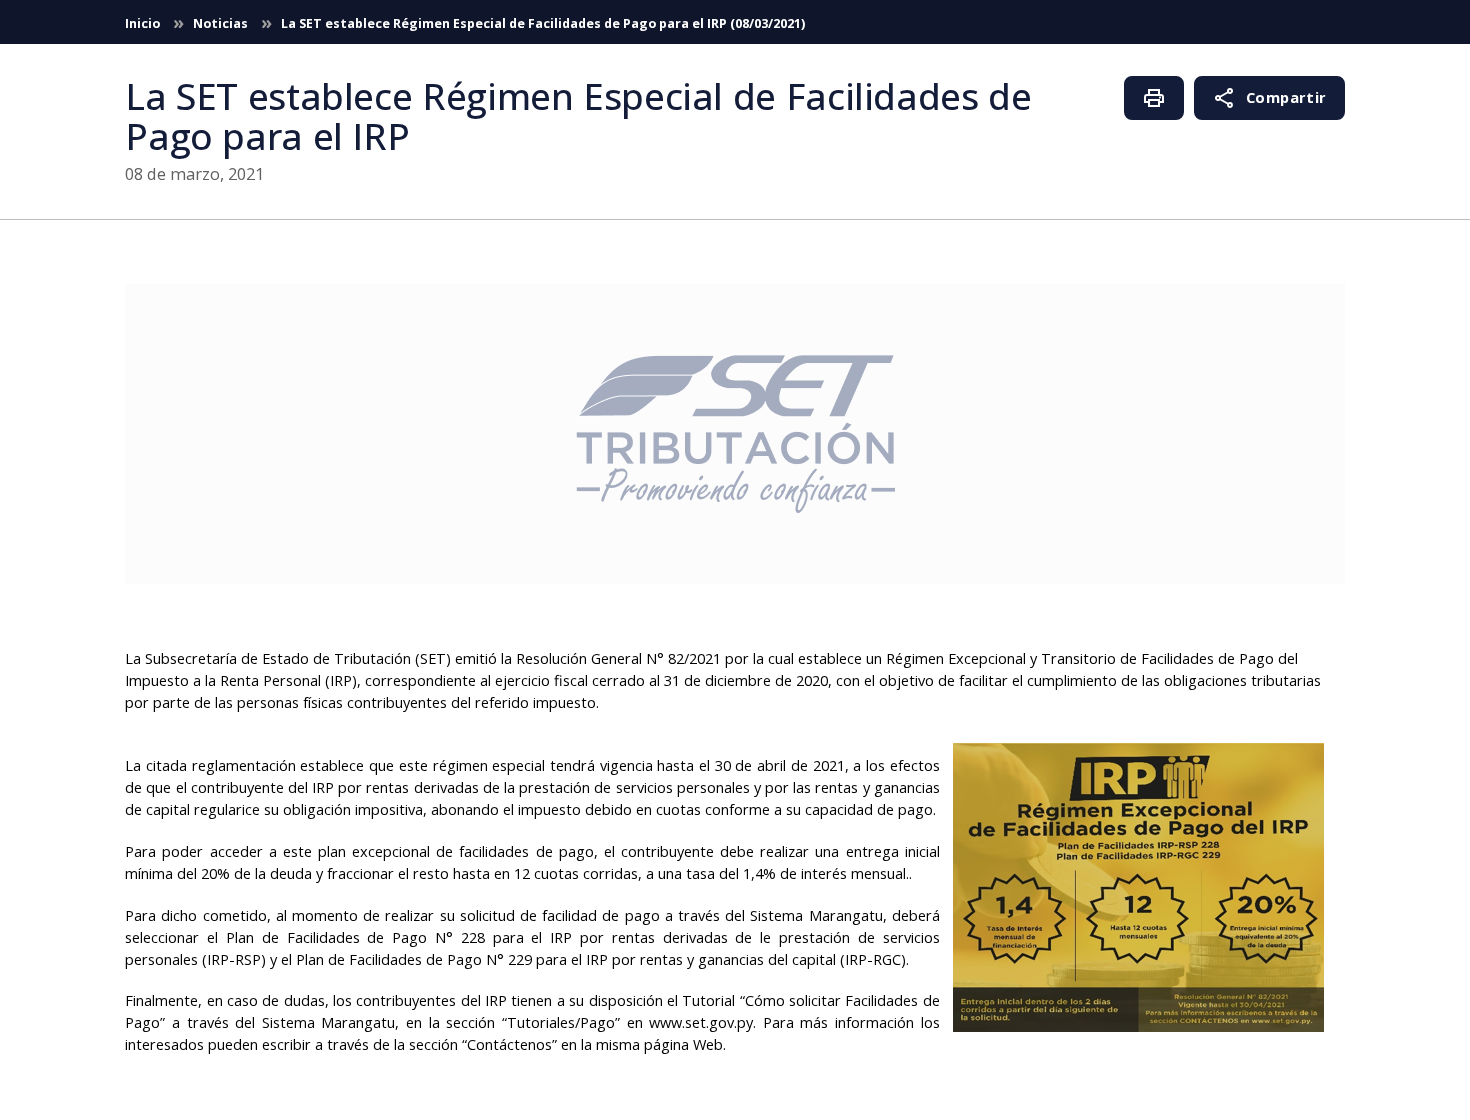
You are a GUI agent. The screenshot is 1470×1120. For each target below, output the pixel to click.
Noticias (222, 23)
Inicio (144, 23)
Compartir (1269, 98)
